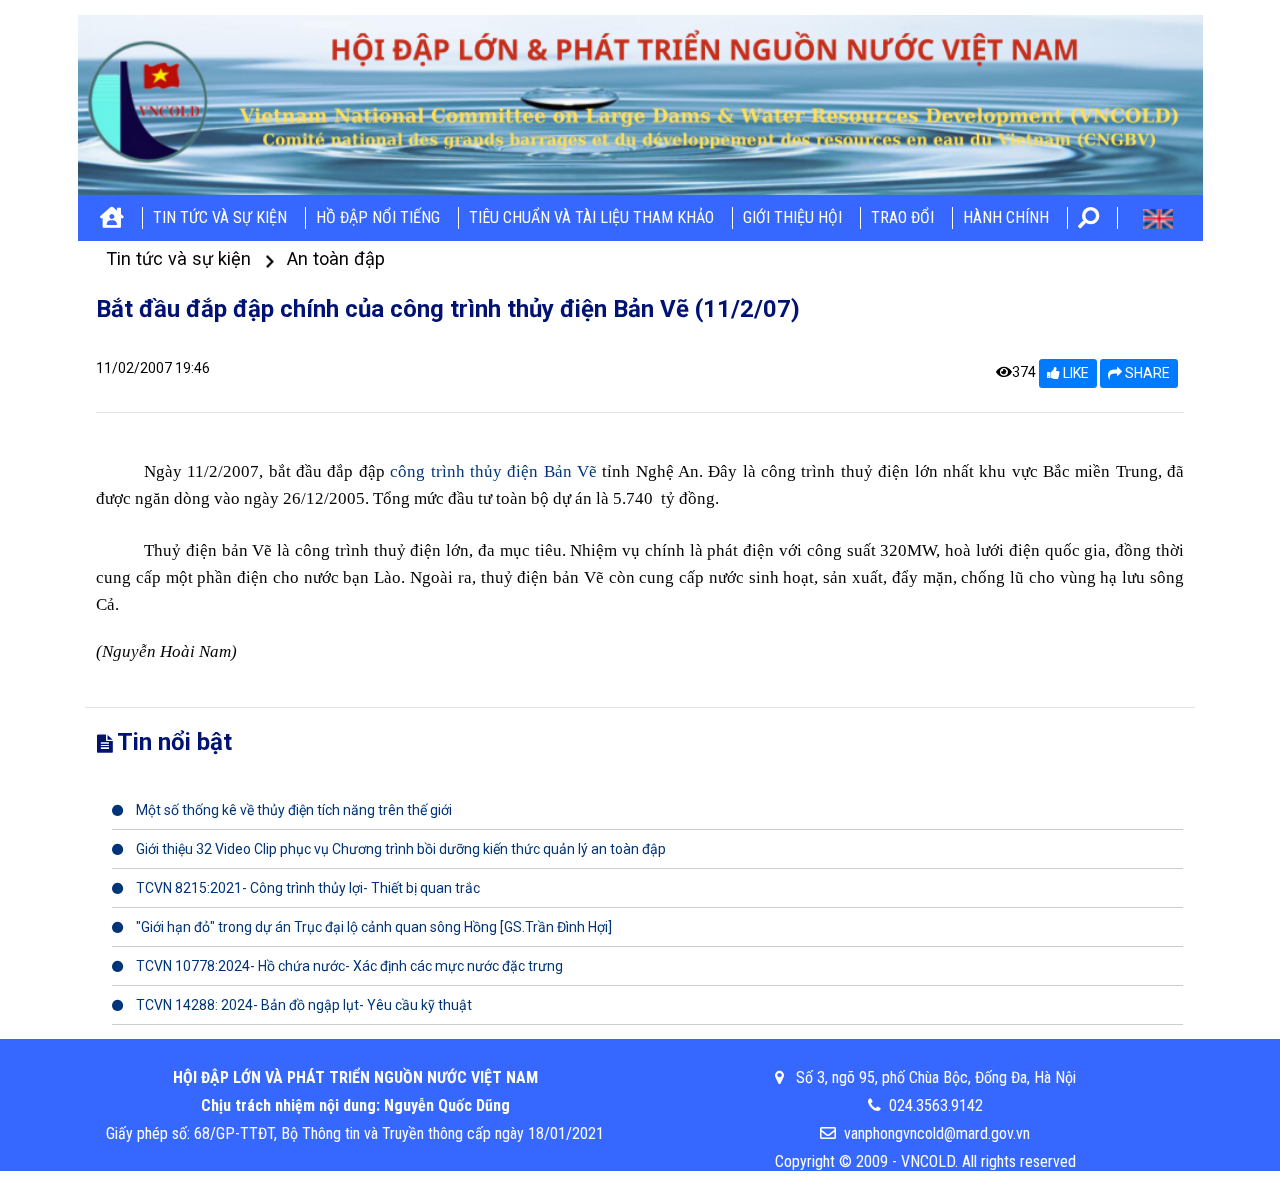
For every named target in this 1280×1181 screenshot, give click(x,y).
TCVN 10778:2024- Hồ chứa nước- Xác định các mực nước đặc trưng (348, 966)
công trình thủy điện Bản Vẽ (496, 471)
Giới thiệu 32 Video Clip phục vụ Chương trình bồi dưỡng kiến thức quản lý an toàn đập (399, 849)
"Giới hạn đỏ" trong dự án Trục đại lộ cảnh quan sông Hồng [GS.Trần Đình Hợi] (372, 927)
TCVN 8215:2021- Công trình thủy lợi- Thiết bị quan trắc (306, 888)
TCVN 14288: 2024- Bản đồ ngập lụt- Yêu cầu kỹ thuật (302, 1005)
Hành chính (1006, 217)
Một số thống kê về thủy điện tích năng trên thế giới (292, 810)
